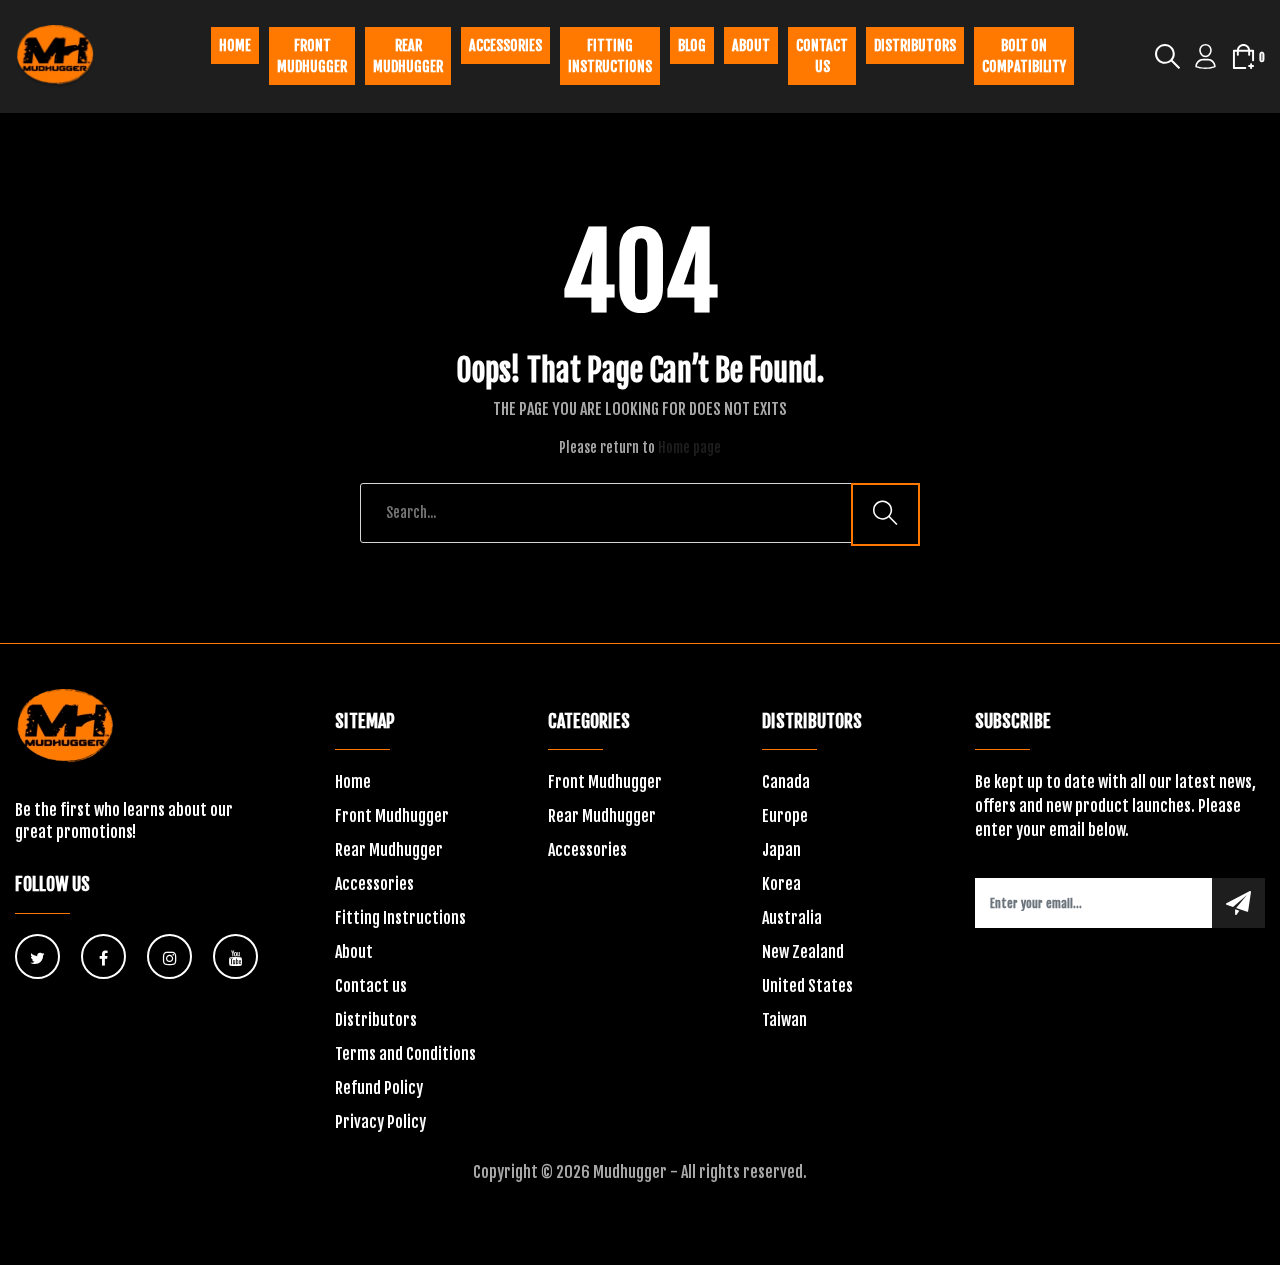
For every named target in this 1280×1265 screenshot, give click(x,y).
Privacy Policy (380, 1122)
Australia (792, 918)
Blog (692, 45)
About (751, 45)
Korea (781, 884)
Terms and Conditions (405, 1054)
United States (807, 986)
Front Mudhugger (312, 56)
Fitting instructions (610, 56)
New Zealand (803, 952)
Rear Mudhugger (408, 56)
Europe (785, 816)
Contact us (822, 56)
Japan (781, 850)
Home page (689, 447)
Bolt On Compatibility (1024, 56)
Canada (786, 782)
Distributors (915, 45)
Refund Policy (379, 1088)
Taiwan (784, 1020)
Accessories (505, 45)
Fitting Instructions (400, 918)
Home (235, 45)
